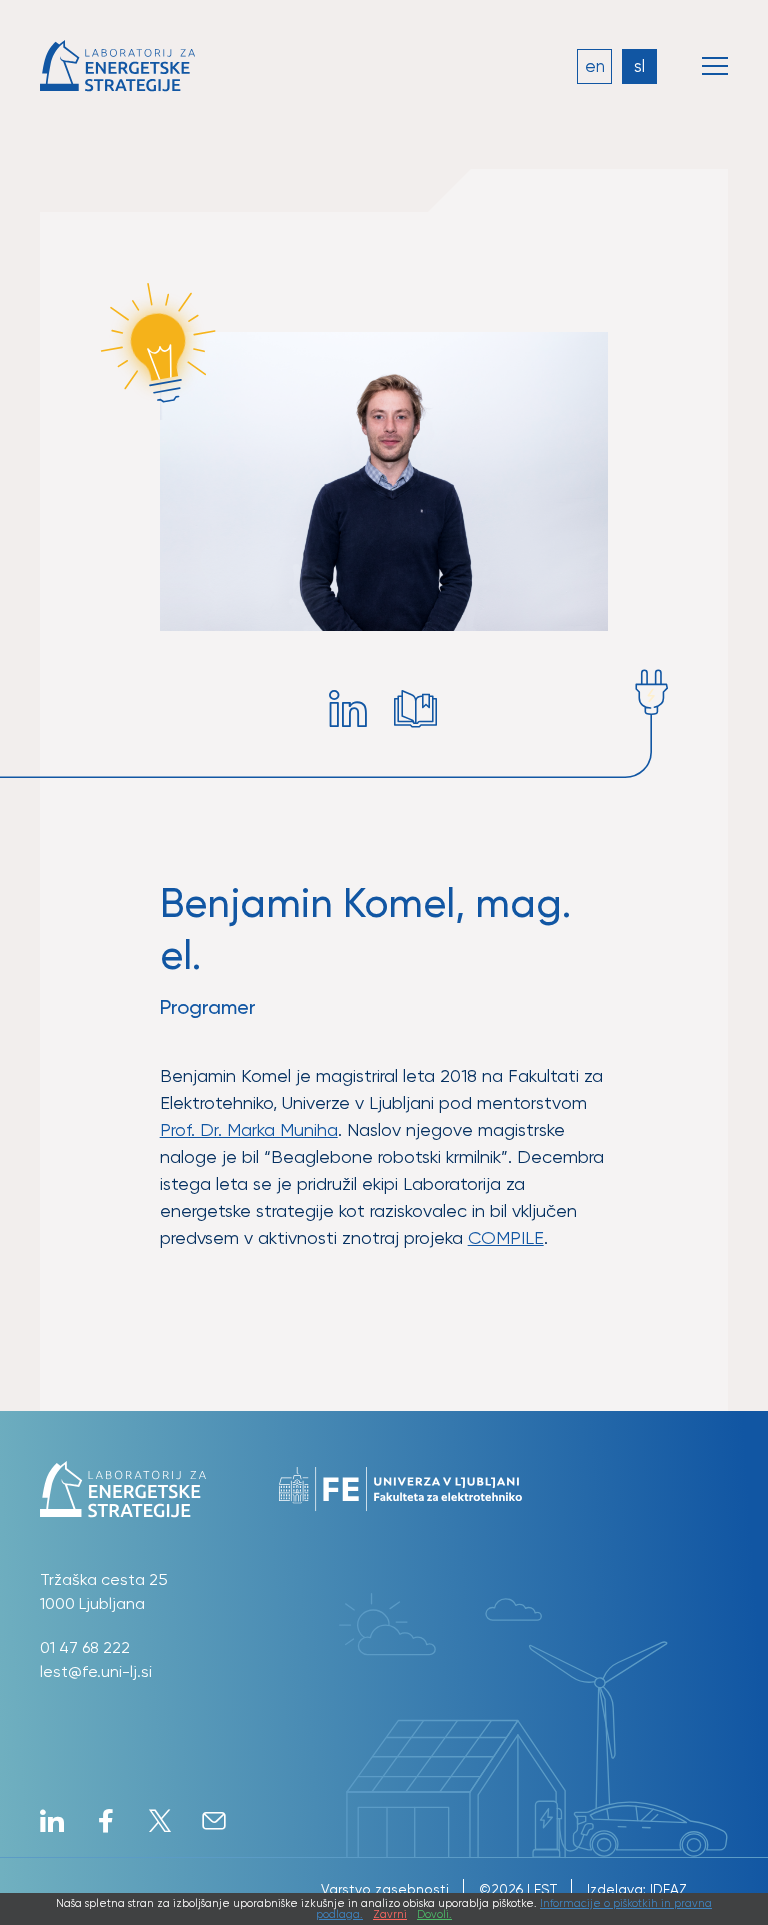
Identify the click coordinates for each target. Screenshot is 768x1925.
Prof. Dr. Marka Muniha (249, 1129)
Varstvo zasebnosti (385, 1889)
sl (639, 66)
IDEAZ (668, 1889)
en (595, 66)
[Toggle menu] (715, 66)
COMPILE (506, 1237)
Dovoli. (434, 1914)
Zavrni (390, 1914)
